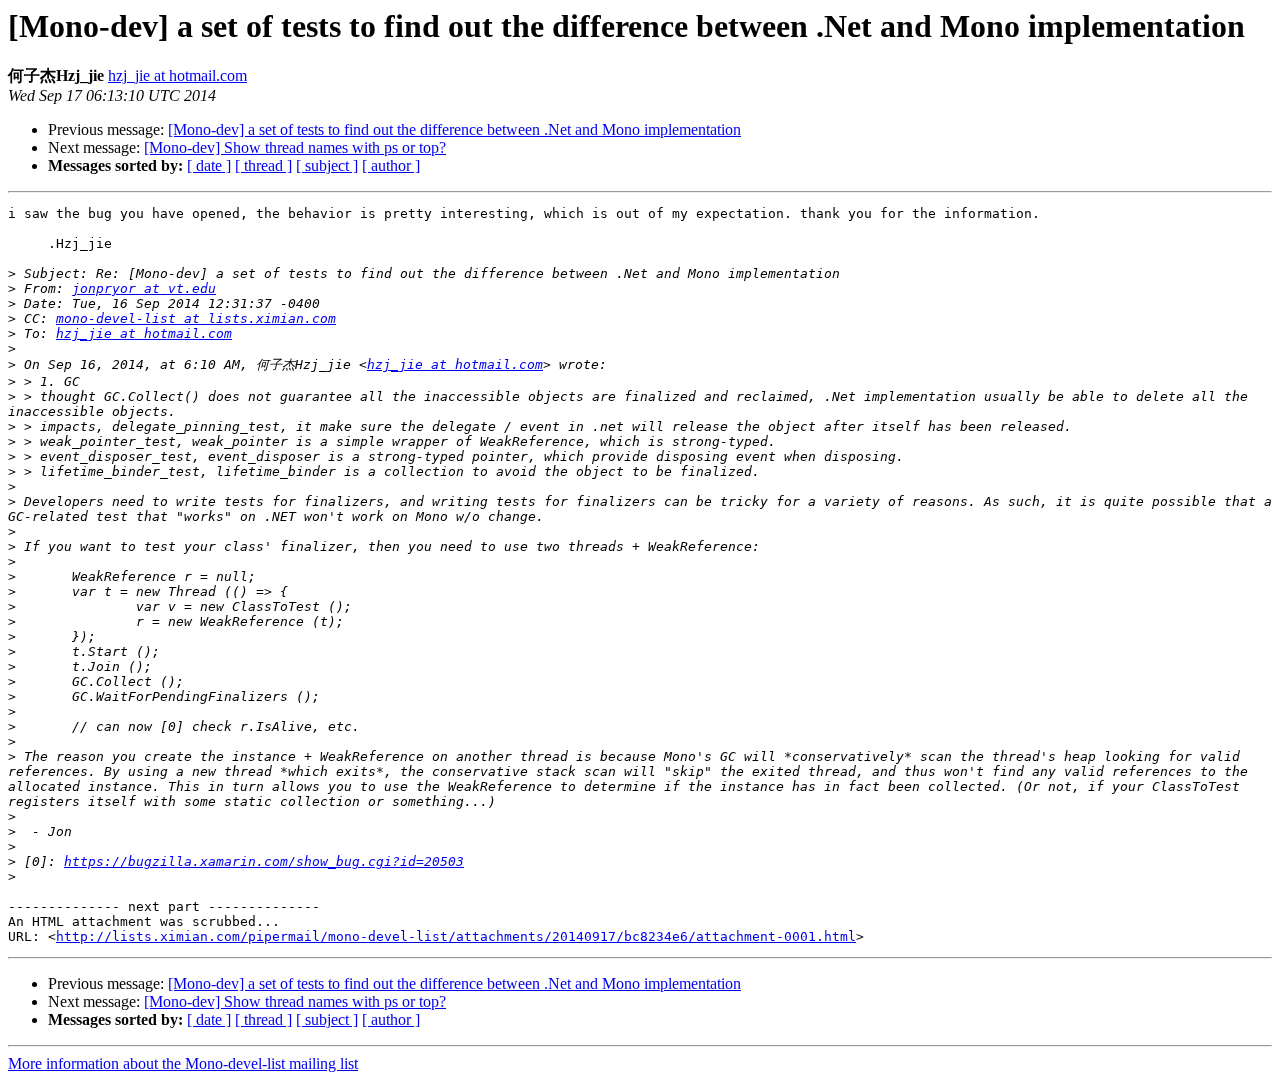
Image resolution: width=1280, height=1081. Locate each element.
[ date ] (209, 165)
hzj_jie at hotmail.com (177, 75)
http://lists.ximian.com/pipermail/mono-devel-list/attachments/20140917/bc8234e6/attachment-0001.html (456, 936)
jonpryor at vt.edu (144, 288)
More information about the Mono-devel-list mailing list (183, 1063)
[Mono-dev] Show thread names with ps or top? (295, 147)
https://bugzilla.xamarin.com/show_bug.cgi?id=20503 (264, 861)
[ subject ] (327, 165)
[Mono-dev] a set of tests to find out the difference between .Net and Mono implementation (454, 129)
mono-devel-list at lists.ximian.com (196, 318)
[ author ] (391, 165)
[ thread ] (263, 165)
